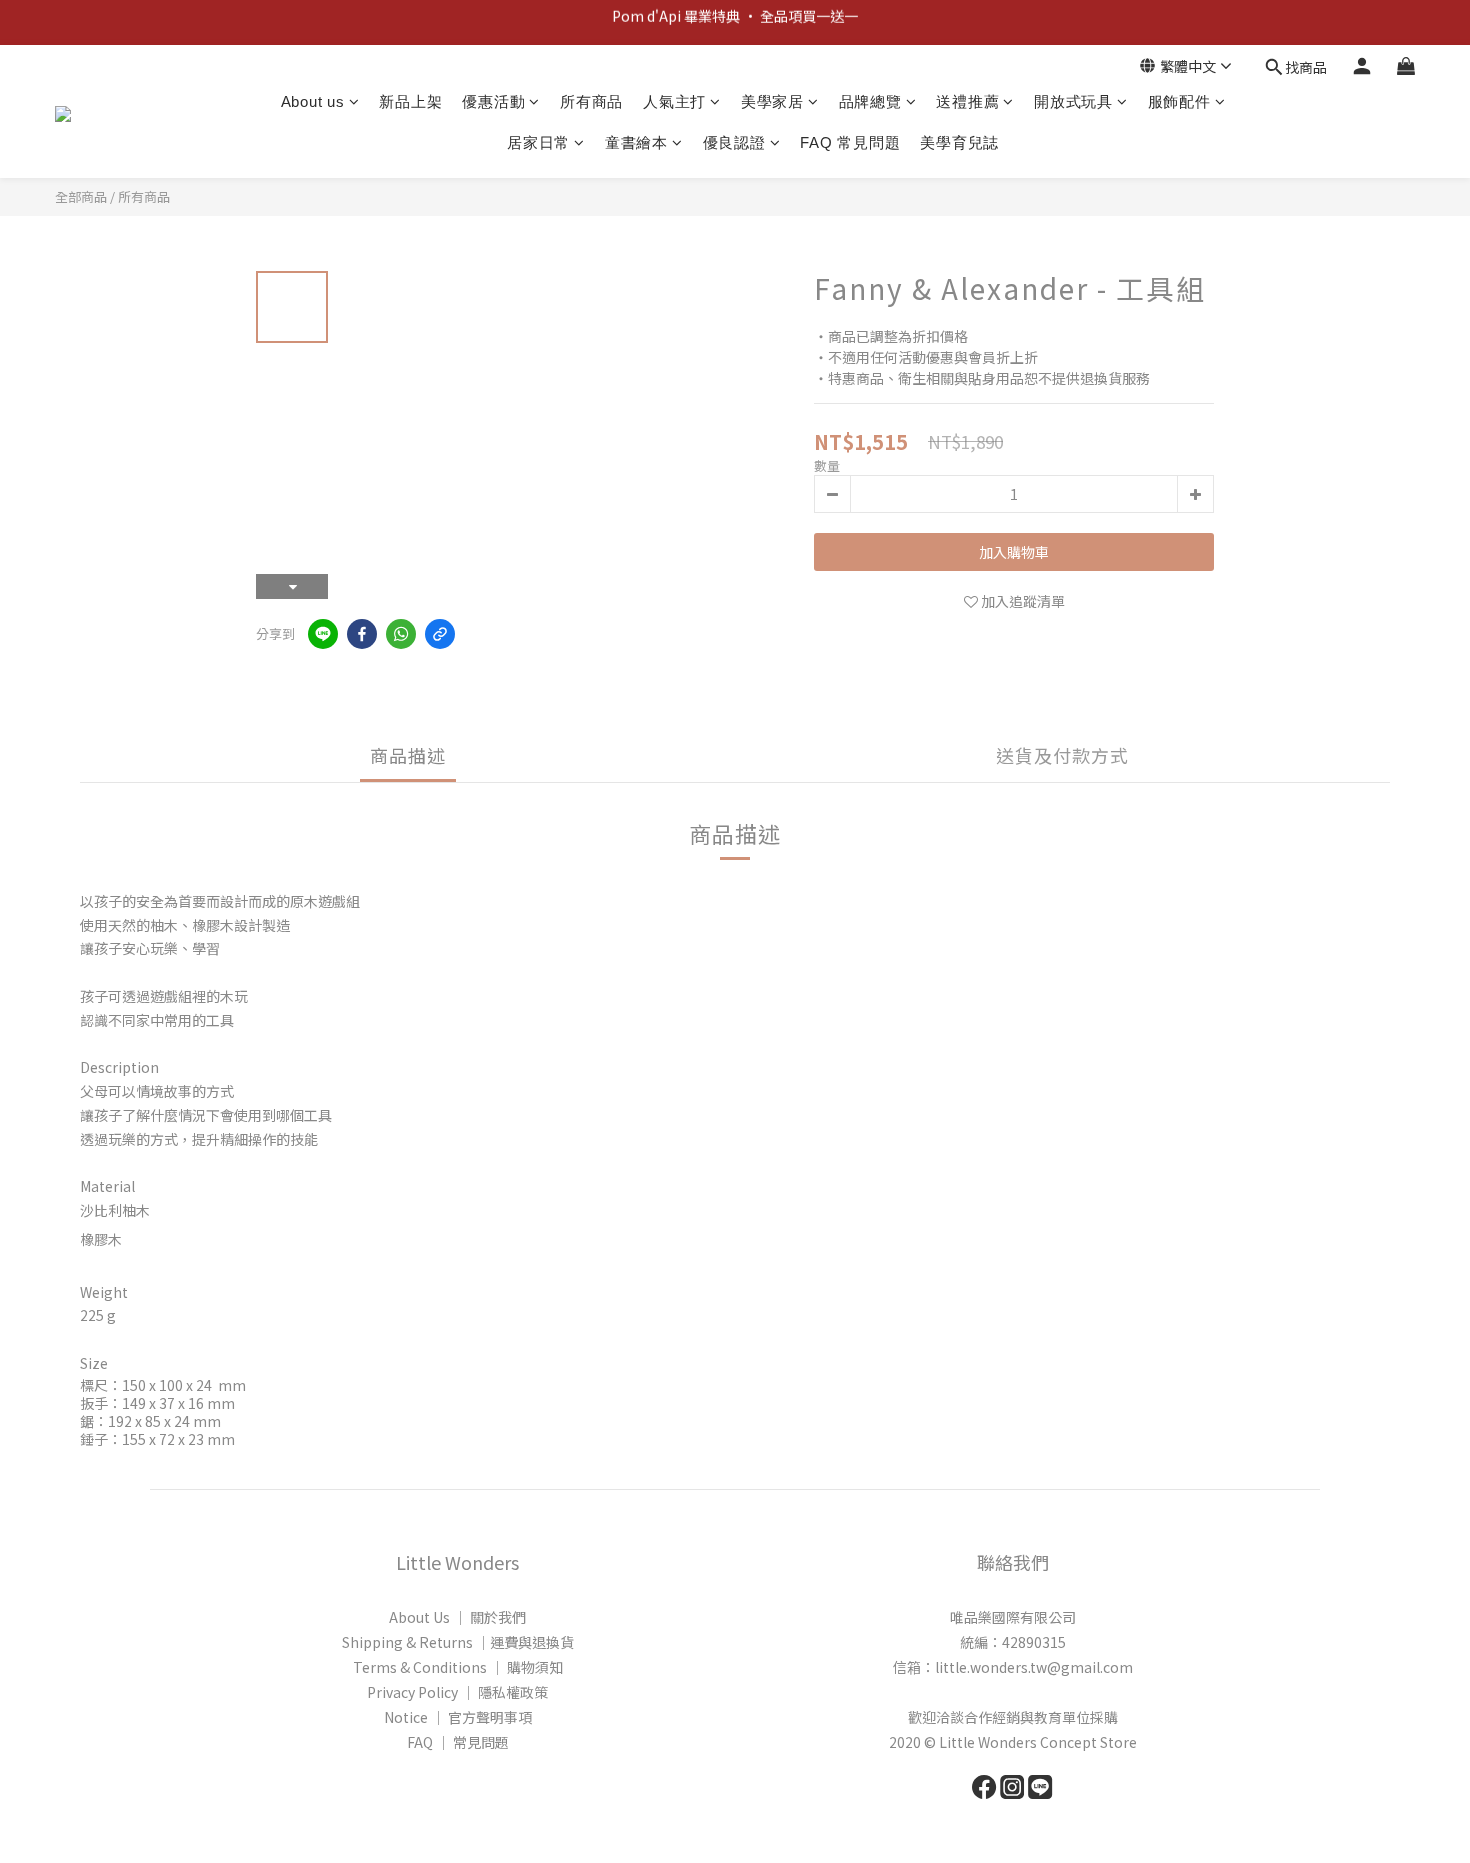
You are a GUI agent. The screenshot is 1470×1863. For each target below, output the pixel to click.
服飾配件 (1179, 101)
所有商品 (591, 101)
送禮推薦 (967, 101)
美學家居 (772, 101)
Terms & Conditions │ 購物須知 (458, 1667)
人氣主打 (674, 101)
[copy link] (440, 634)
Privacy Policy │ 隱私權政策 (457, 1692)
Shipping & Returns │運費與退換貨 (458, 1642)
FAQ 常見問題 (850, 142)
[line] (323, 634)
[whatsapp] (401, 634)
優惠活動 (493, 101)
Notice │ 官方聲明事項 (458, 1717)
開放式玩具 (1073, 101)
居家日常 (538, 142)
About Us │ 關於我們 (457, 1617)
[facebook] (362, 634)
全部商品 (81, 196)
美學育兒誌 (959, 142)
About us (313, 101)
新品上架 (410, 101)
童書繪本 (636, 142)
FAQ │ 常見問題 (458, 1742)
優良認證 (734, 142)
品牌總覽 (870, 101)
